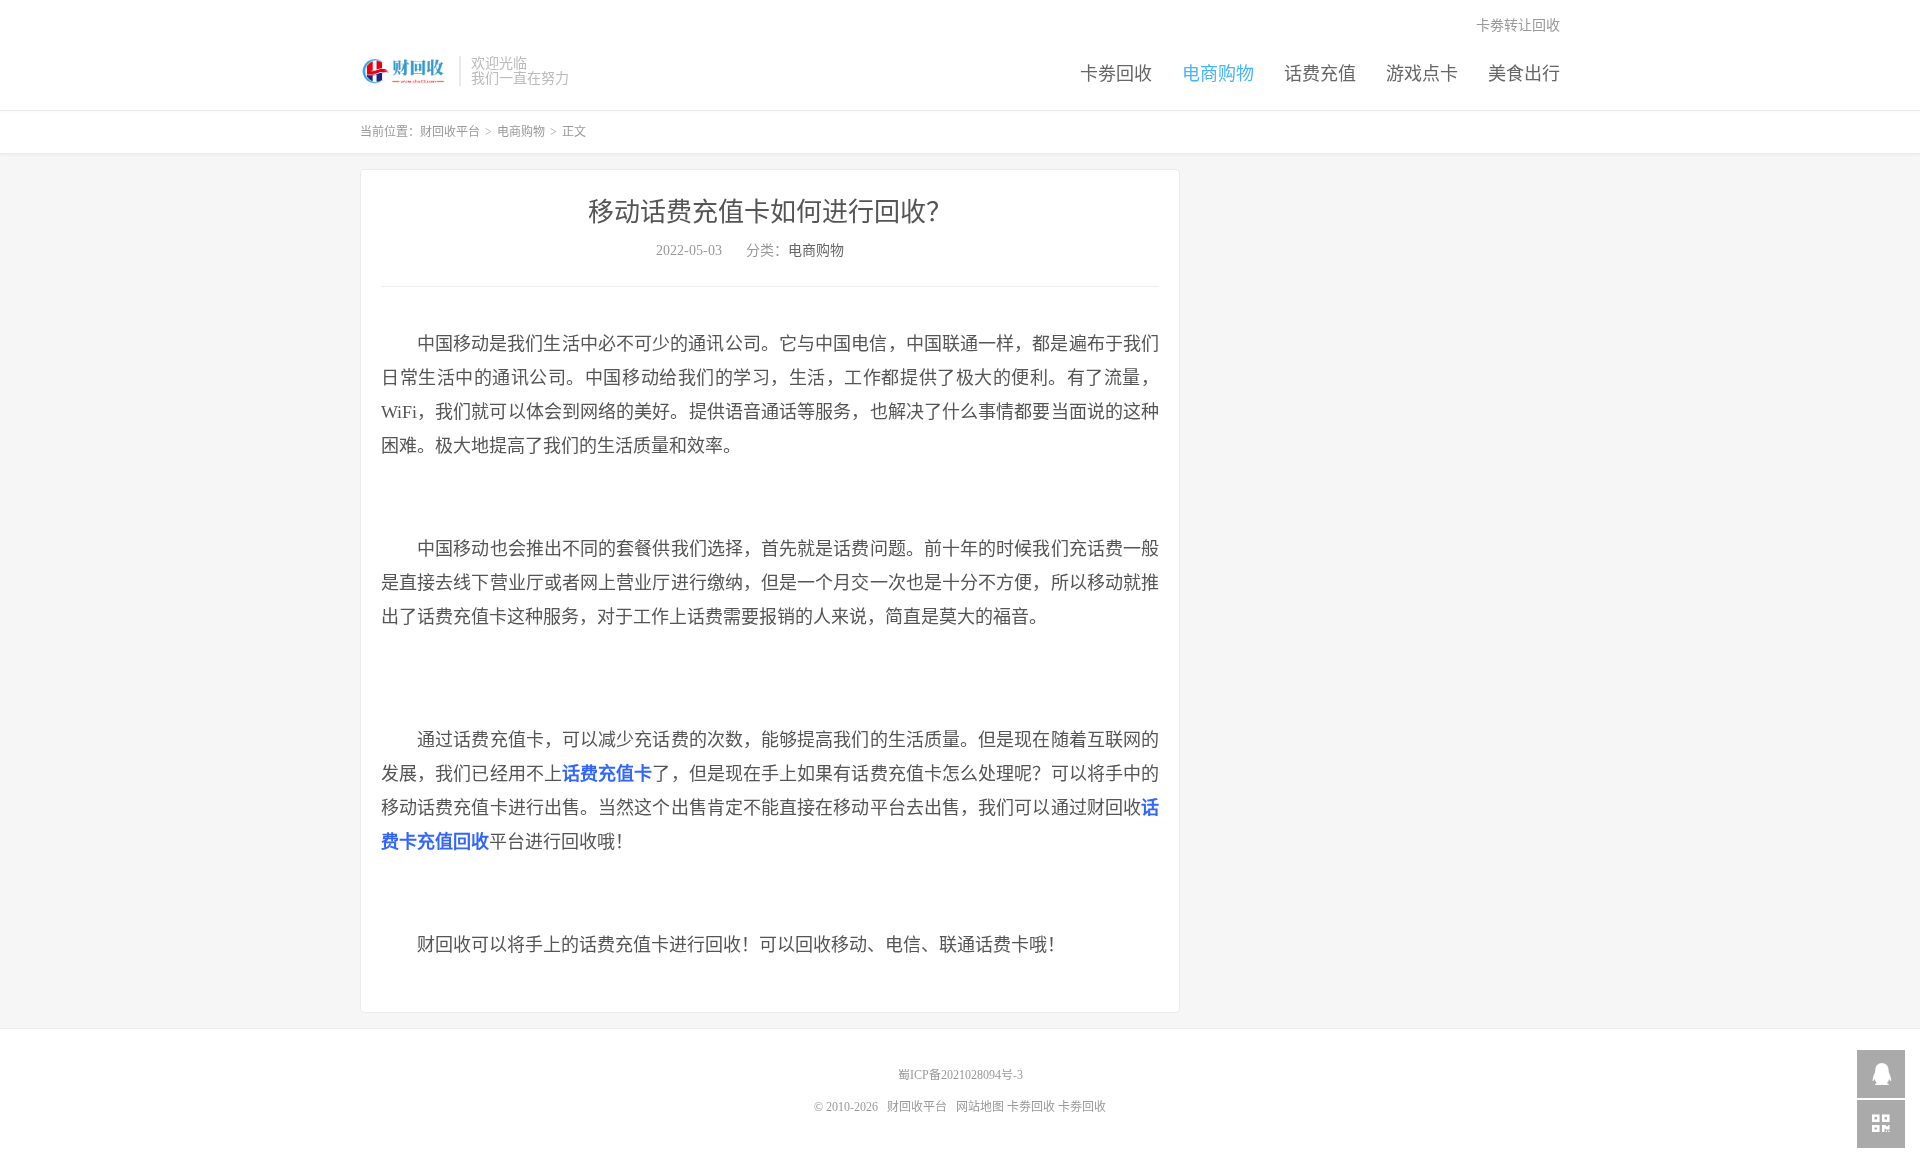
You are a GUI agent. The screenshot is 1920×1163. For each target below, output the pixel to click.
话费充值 (1320, 74)
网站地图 (980, 1107)
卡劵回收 (1116, 74)
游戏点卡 (1422, 74)
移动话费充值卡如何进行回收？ (770, 212)
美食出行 (1524, 74)
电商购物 (1218, 74)
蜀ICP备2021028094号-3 (960, 1075)
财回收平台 (404, 71)
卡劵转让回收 (1518, 25)
